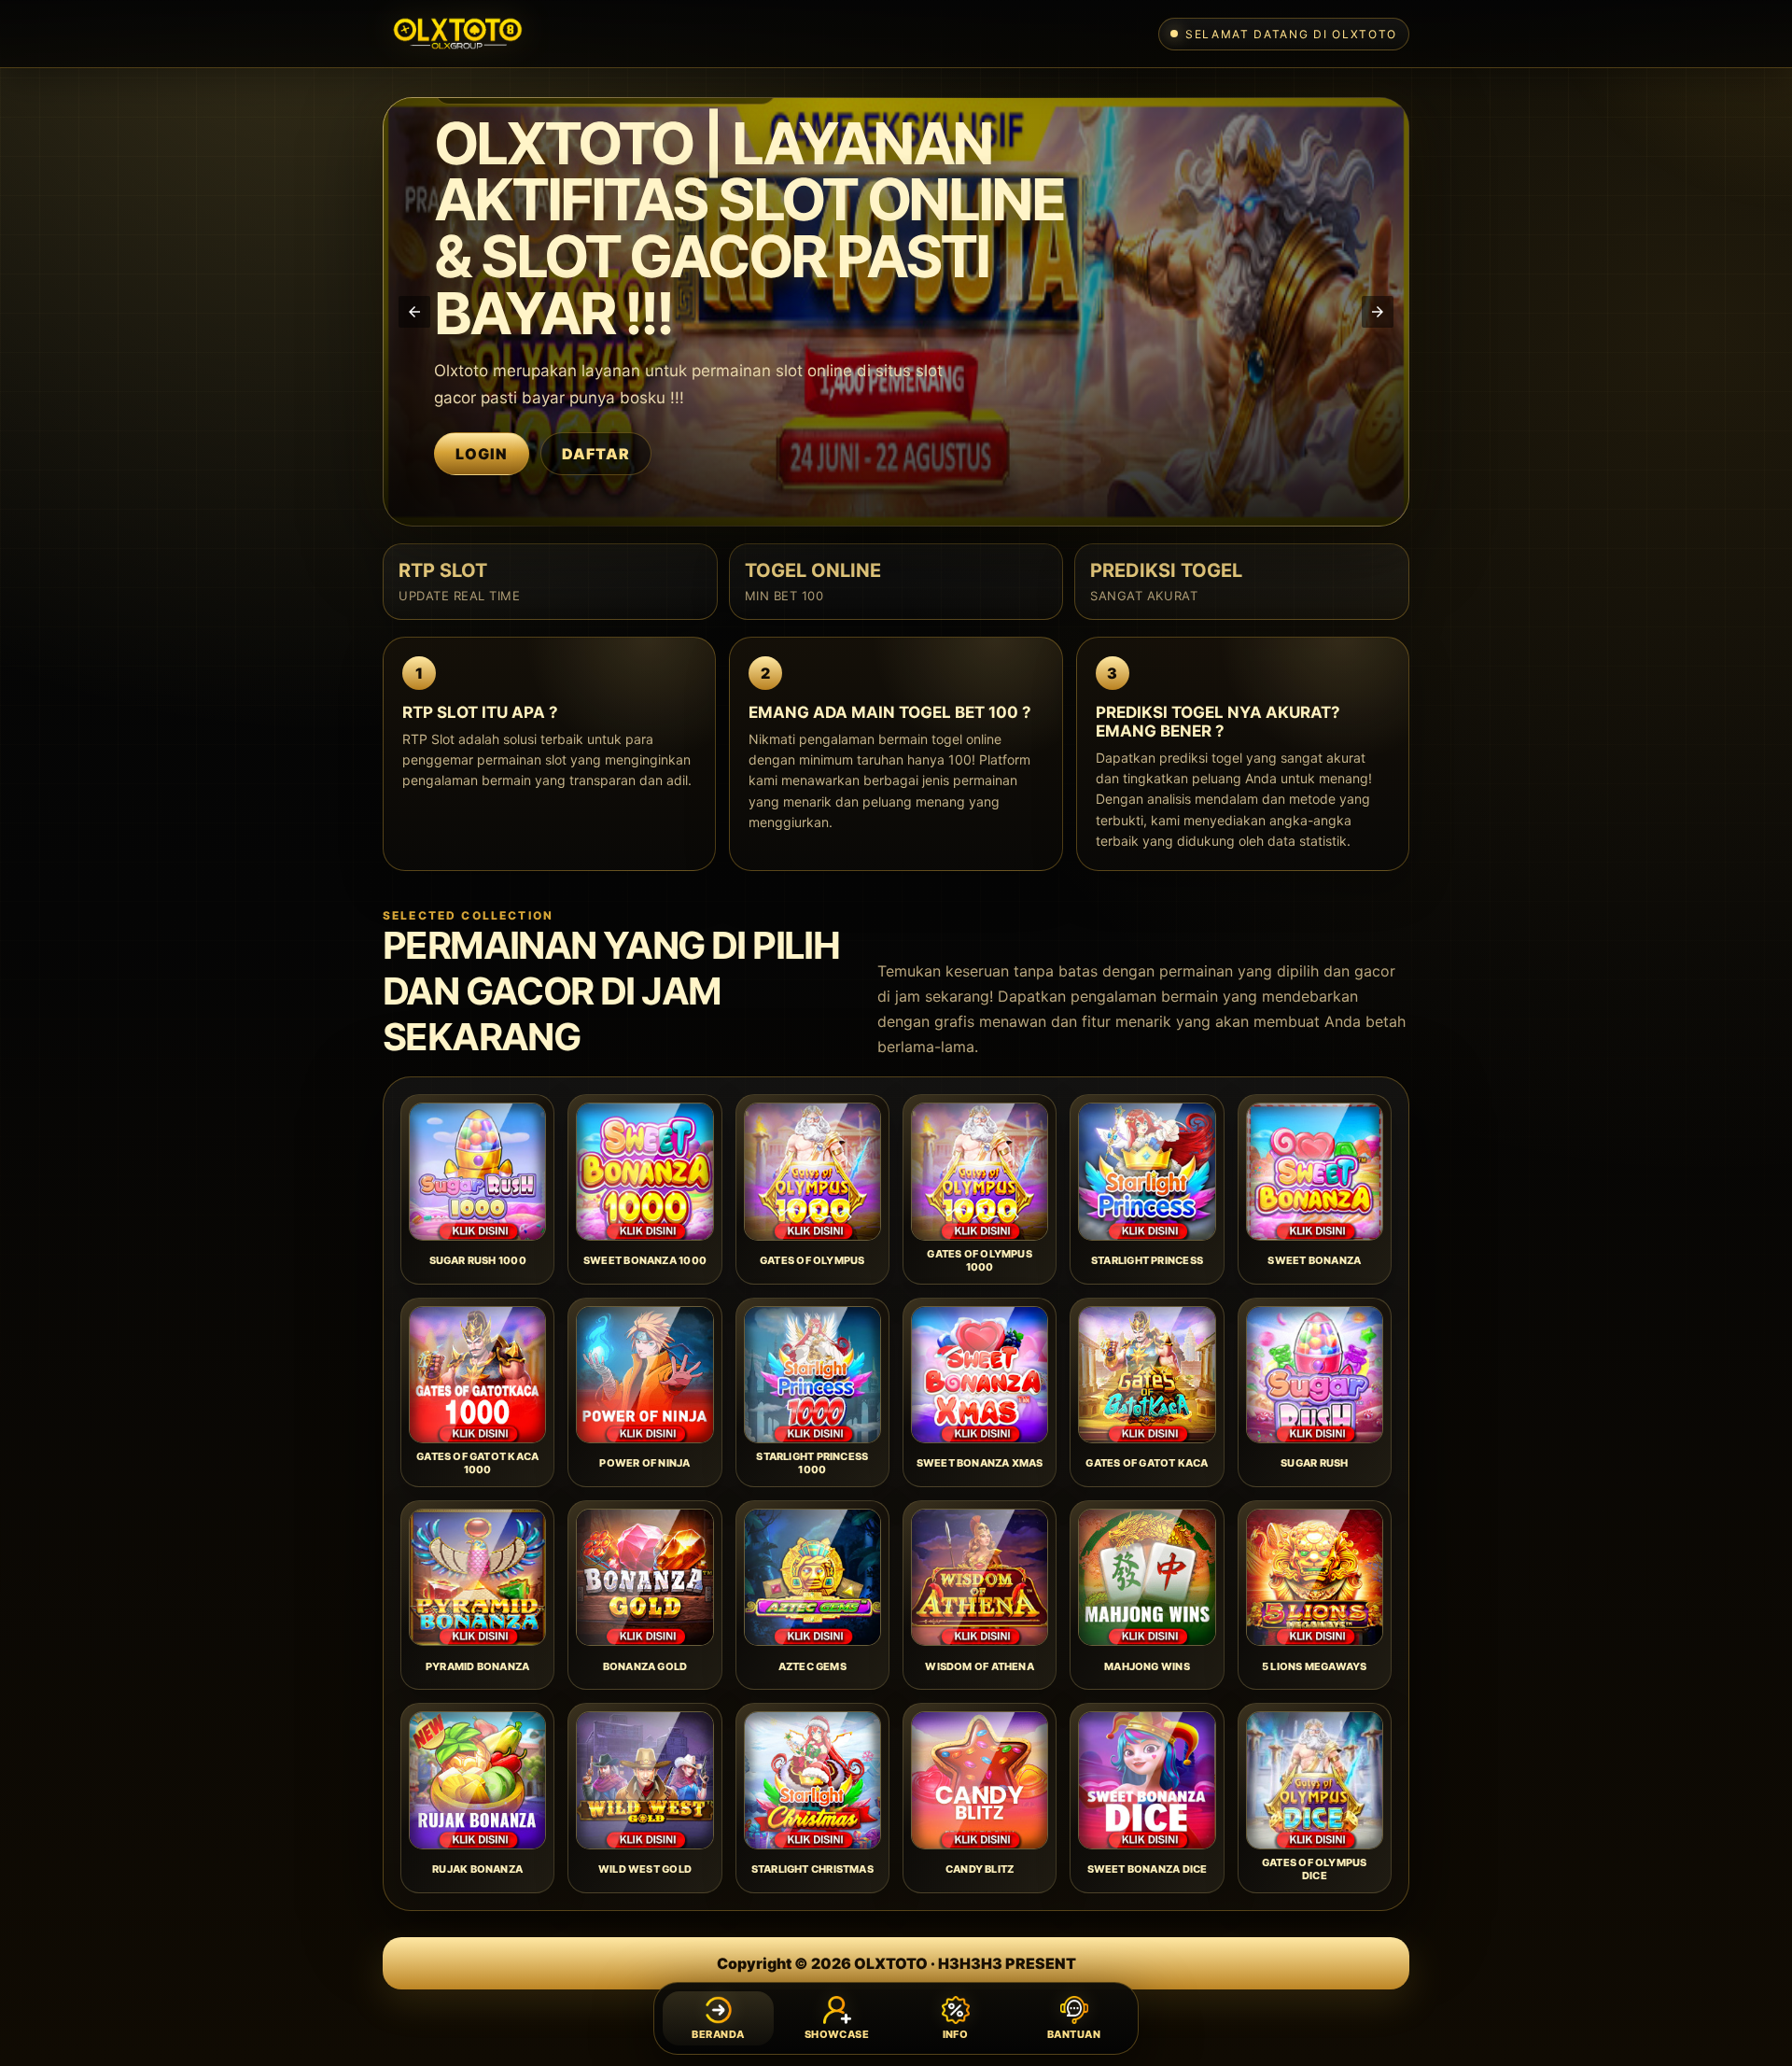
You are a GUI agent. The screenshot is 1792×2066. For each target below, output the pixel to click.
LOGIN (482, 454)
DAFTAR (596, 454)
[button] (414, 312)
